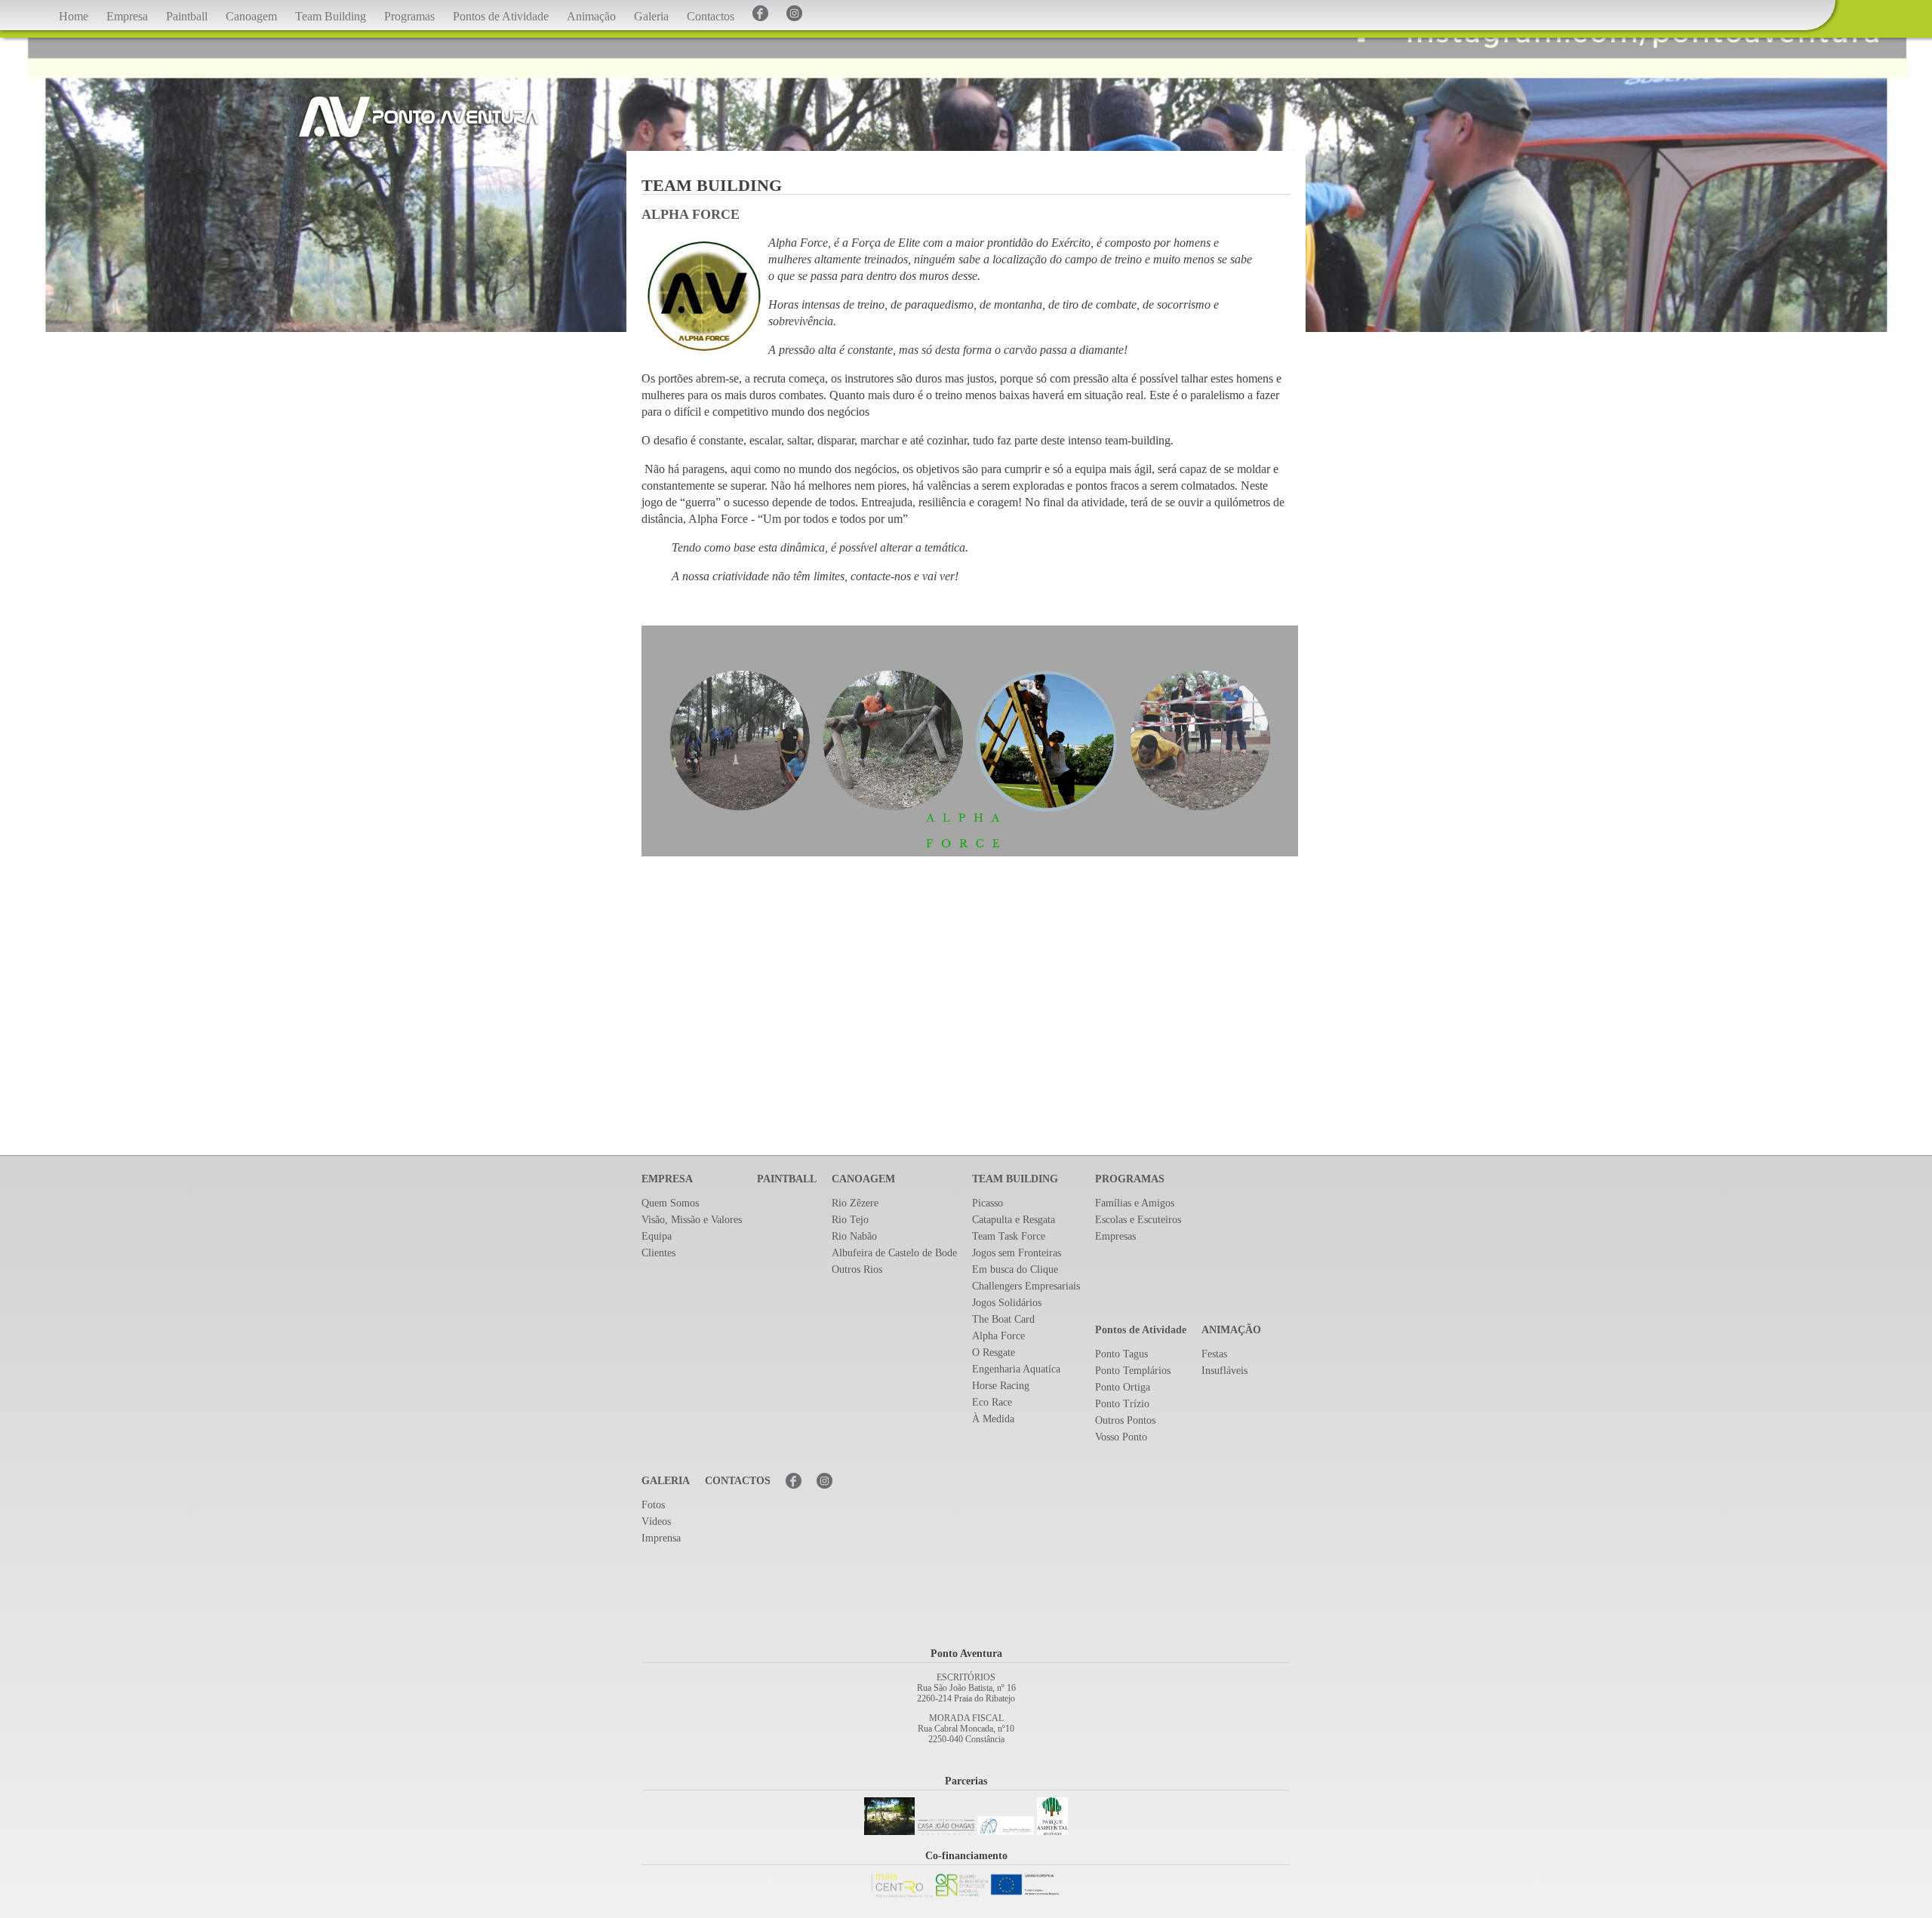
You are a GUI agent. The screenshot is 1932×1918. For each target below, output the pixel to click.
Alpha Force (998, 1336)
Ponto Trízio (1122, 1404)
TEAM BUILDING (1015, 1179)
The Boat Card (1003, 1319)
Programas (409, 16)
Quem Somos (670, 1203)
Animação (591, 16)
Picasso (988, 1203)
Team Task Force (1009, 1236)
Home (74, 16)
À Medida (993, 1419)
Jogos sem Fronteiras (1017, 1253)
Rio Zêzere (855, 1203)
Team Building (331, 16)
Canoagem (251, 16)
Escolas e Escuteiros (1138, 1220)
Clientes (658, 1253)
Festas (1214, 1354)
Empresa (127, 16)
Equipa (657, 1236)
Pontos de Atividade (501, 16)
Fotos (653, 1505)
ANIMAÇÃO (1231, 1330)
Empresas (1115, 1236)
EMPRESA (667, 1179)
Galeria (651, 16)
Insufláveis (1224, 1371)
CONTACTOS (738, 1481)
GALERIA (666, 1481)
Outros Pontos (1125, 1420)
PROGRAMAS (1130, 1179)
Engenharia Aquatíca (1016, 1369)
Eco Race (992, 1402)
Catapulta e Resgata (1014, 1220)
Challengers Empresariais (1026, 1286)
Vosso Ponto (1121, 1437)
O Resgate (994, 1352)
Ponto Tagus (1121, 1354)
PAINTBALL (787, 1179)
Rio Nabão (854, 1236)
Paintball (187, 16)
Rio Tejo (850, 1220)
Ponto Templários (1133, 1371)
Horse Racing (1001, 1386)
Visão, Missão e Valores (692, 1220)
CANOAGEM (863, 1179)
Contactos (711, 16)
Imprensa (661, 1538)
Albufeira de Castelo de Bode (894, 1253)
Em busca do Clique (1015, 1269)
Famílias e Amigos (1135, 1203)
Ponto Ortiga (1123, 1387)
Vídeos (656, 1521)
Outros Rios (857, 1269)
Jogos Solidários (1007, 1303)
